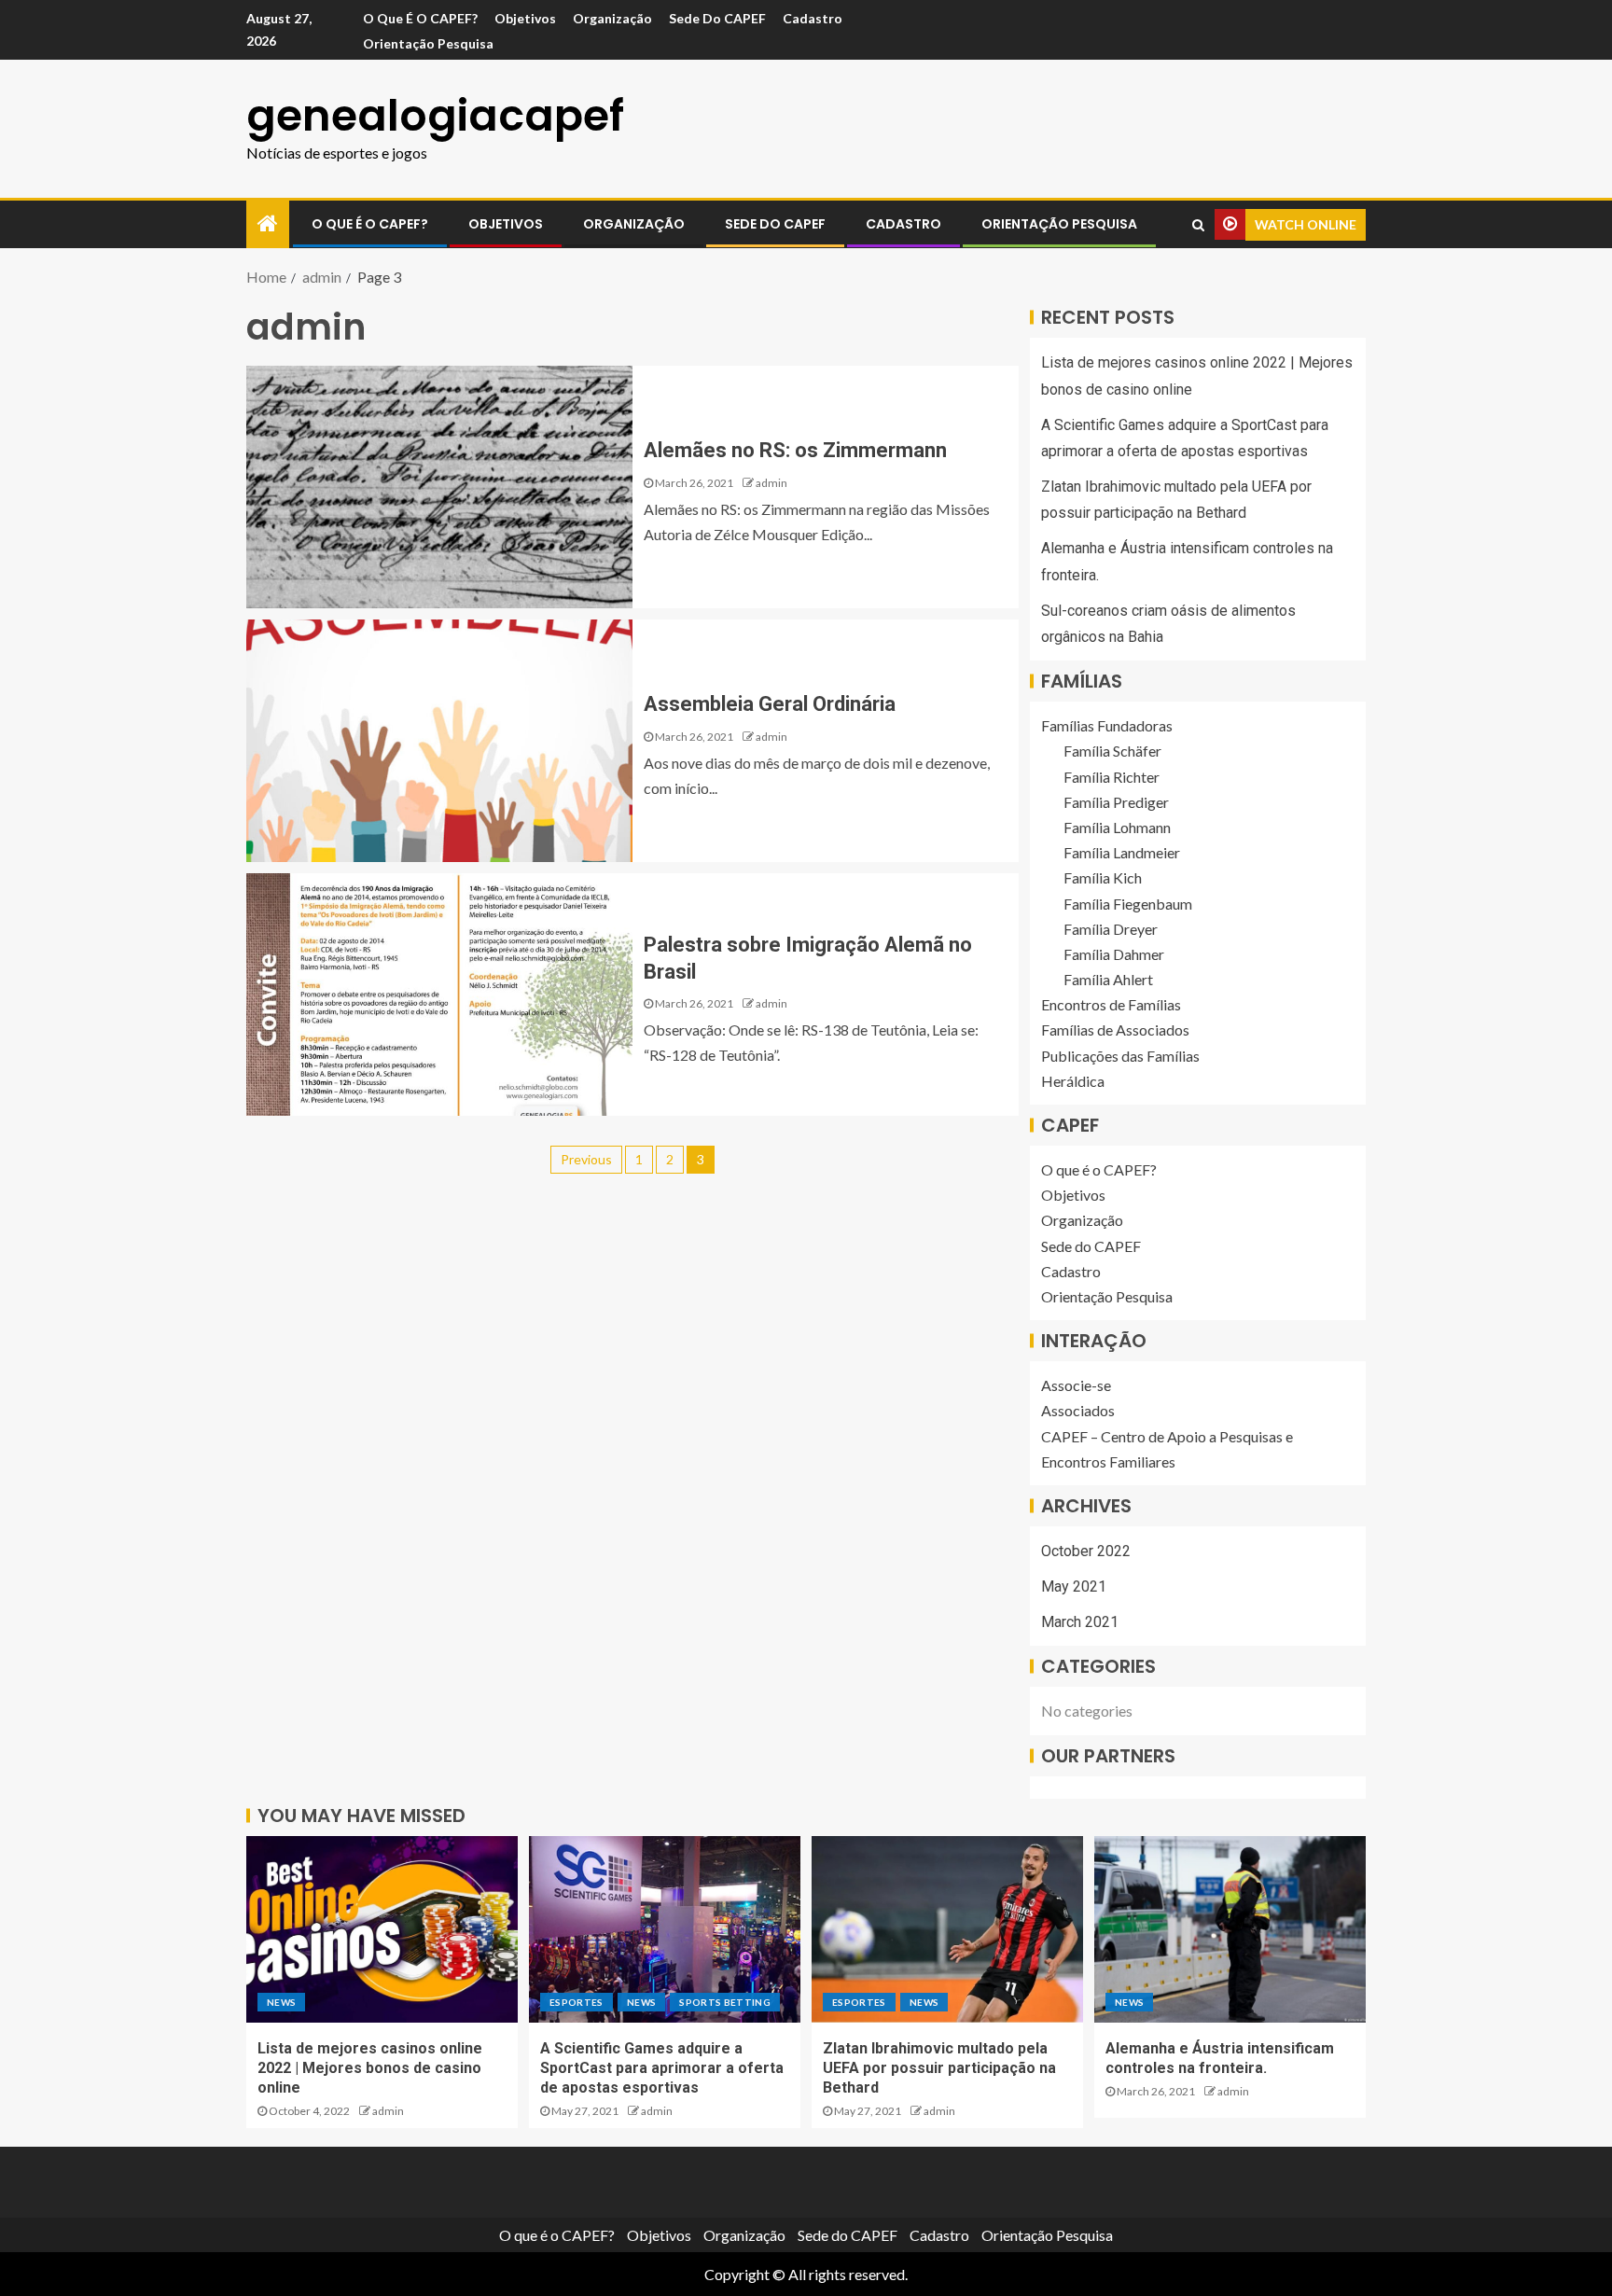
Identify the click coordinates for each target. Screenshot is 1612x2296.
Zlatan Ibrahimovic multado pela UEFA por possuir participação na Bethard (939, 2068)
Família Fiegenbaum (1128, 904)
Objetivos (525, 18)
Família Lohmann (1117, 827)
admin (771, 483)
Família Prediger (1116, 802)
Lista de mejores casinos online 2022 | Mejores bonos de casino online (370, 2068)
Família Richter (1112, 777)
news (281, 2002)
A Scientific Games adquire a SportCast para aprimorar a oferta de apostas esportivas (662, 2068)
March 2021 (1080, 1622)
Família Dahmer (1114, 954)
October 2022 (1086, 1551)
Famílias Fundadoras (1107, 725)
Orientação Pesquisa (428, 43)
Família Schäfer (1112, 751)
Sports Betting (725, 2002)
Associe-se (1076, 1385)
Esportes (577, 2002)
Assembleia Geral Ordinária (770, 704)
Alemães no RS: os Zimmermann (795, 450)
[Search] (1198, 225)
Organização (612, 18)
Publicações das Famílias (1120, 1056)
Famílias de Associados (1115, 1030)
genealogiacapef (435, 116)
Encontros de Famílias (1111, 1004)
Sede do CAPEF (717, 18)
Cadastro (813, 18)
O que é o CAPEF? (420, 18)
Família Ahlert (1108, 979)
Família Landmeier (1122, 852)
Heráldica (1073, 1081)
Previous (586, 1159)
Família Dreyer (1111, 929)
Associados (1078, 1410)
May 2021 (1074, 1586)
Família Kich (1103, 877)
